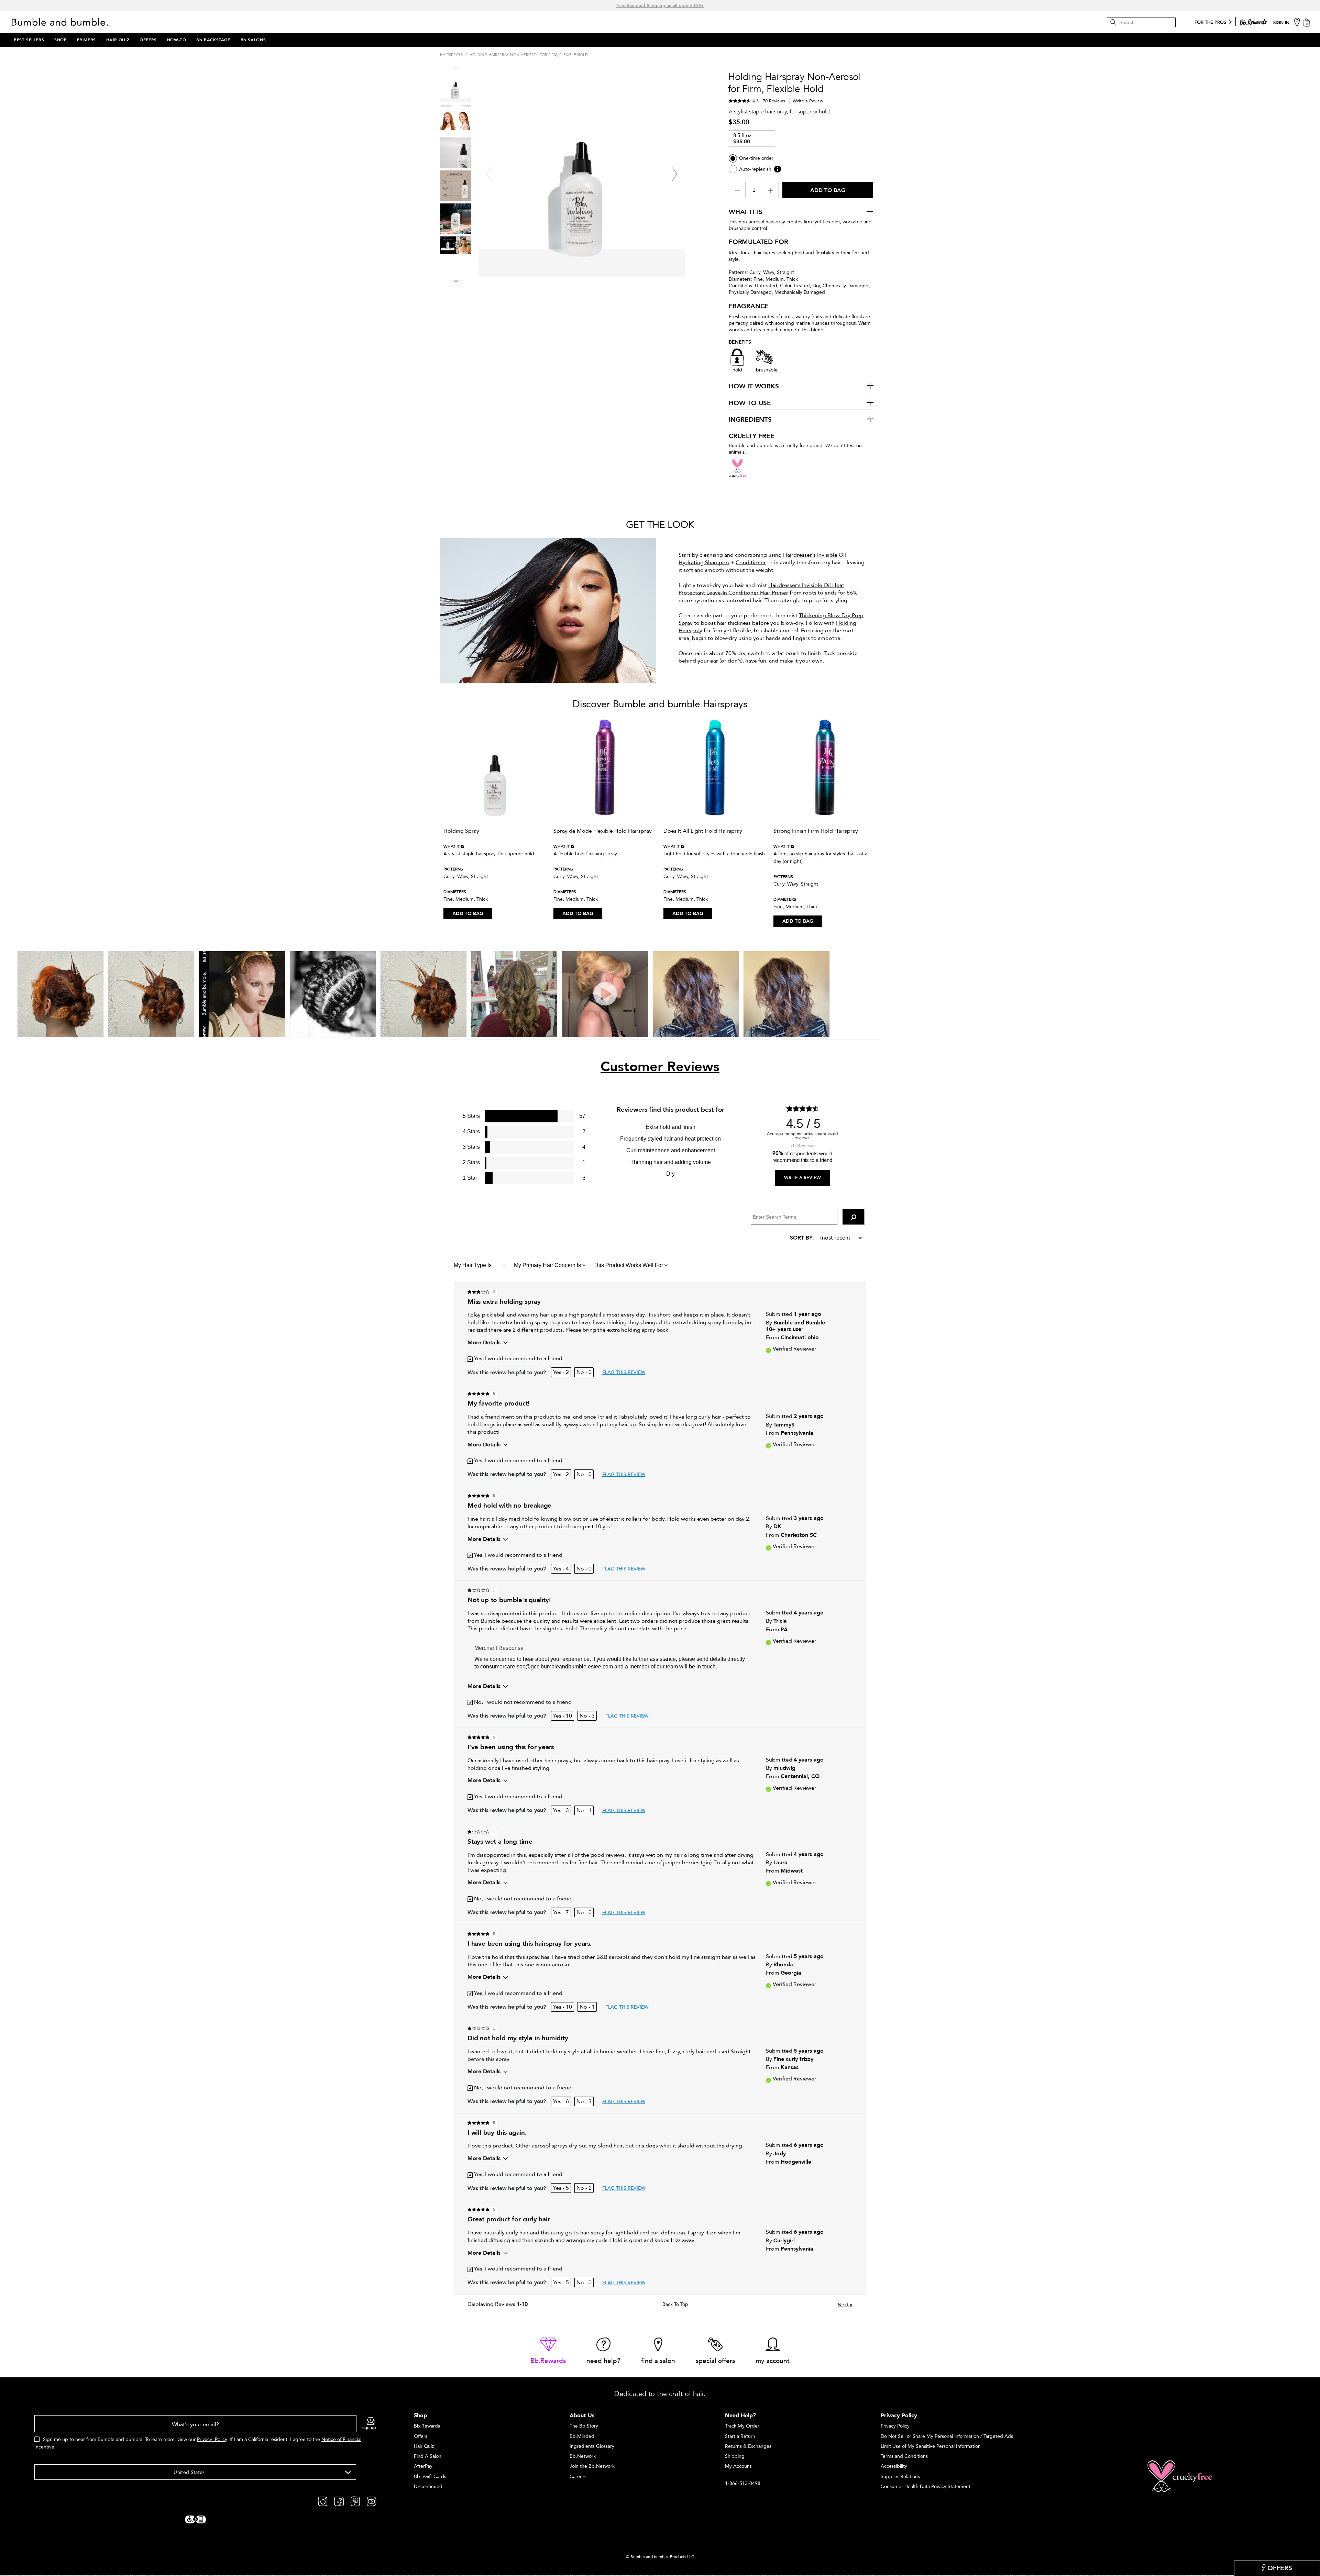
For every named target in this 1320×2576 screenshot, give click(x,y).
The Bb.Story (584, 2426)
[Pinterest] (355, 2501)
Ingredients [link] (750, 420)
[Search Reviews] (854, 1217)
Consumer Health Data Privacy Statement (926, 2486)
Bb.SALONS (253, 40)
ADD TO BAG (468, 914)
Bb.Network (583, 2456)
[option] (495, 820)
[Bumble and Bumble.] (62, 22)
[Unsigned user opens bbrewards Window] (1253, 21)
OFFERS (148, 40)
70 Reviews (774, 101)
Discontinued (428, 2486)
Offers (421, 2436)
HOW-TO (177, 40)
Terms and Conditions (904, 2456)
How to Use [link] (750, 403)
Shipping (735, 2456)
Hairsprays (451, 55)
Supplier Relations (900, 2477)
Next (845, 2305)
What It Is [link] (746, 212)
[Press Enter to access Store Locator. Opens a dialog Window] (1297, 22)
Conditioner (751, 563)
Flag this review (624, 1372)
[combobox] (195, 2472)
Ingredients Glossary (592, 2446)
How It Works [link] (754, 387)
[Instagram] (323, 2501)
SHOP (60, 40)
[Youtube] (371, 2501)
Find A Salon (428, 2456)
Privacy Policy (212, 2439)
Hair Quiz (424, 2446)
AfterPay (423, 2466)
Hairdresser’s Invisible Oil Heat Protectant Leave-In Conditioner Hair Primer (761, 589)
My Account (738, 2466)
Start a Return (740, 2436)
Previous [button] (456, 68)
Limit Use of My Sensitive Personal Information (931, 2446)
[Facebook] (339, 2501)
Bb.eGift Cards (430, 2477)
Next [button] (456, 280)
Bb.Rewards (427, 2426)
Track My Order (742, 2426)
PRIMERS (86, 40)
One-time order (756, 158)
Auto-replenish (755, 169)
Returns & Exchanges (748, 2446)
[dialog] (205, 2436)
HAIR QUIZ (118, 40)
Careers (578, 2477)
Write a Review (808, 101)
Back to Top (675, 2305)
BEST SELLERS (29, 40)
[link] (548, 2351)
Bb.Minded (582, 2436)
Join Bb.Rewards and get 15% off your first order (660, 5)
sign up (369, 2428)
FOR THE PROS (1210, 23)
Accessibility (894, 2466)
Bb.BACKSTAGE (213, 40)
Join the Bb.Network (592, 2466)
